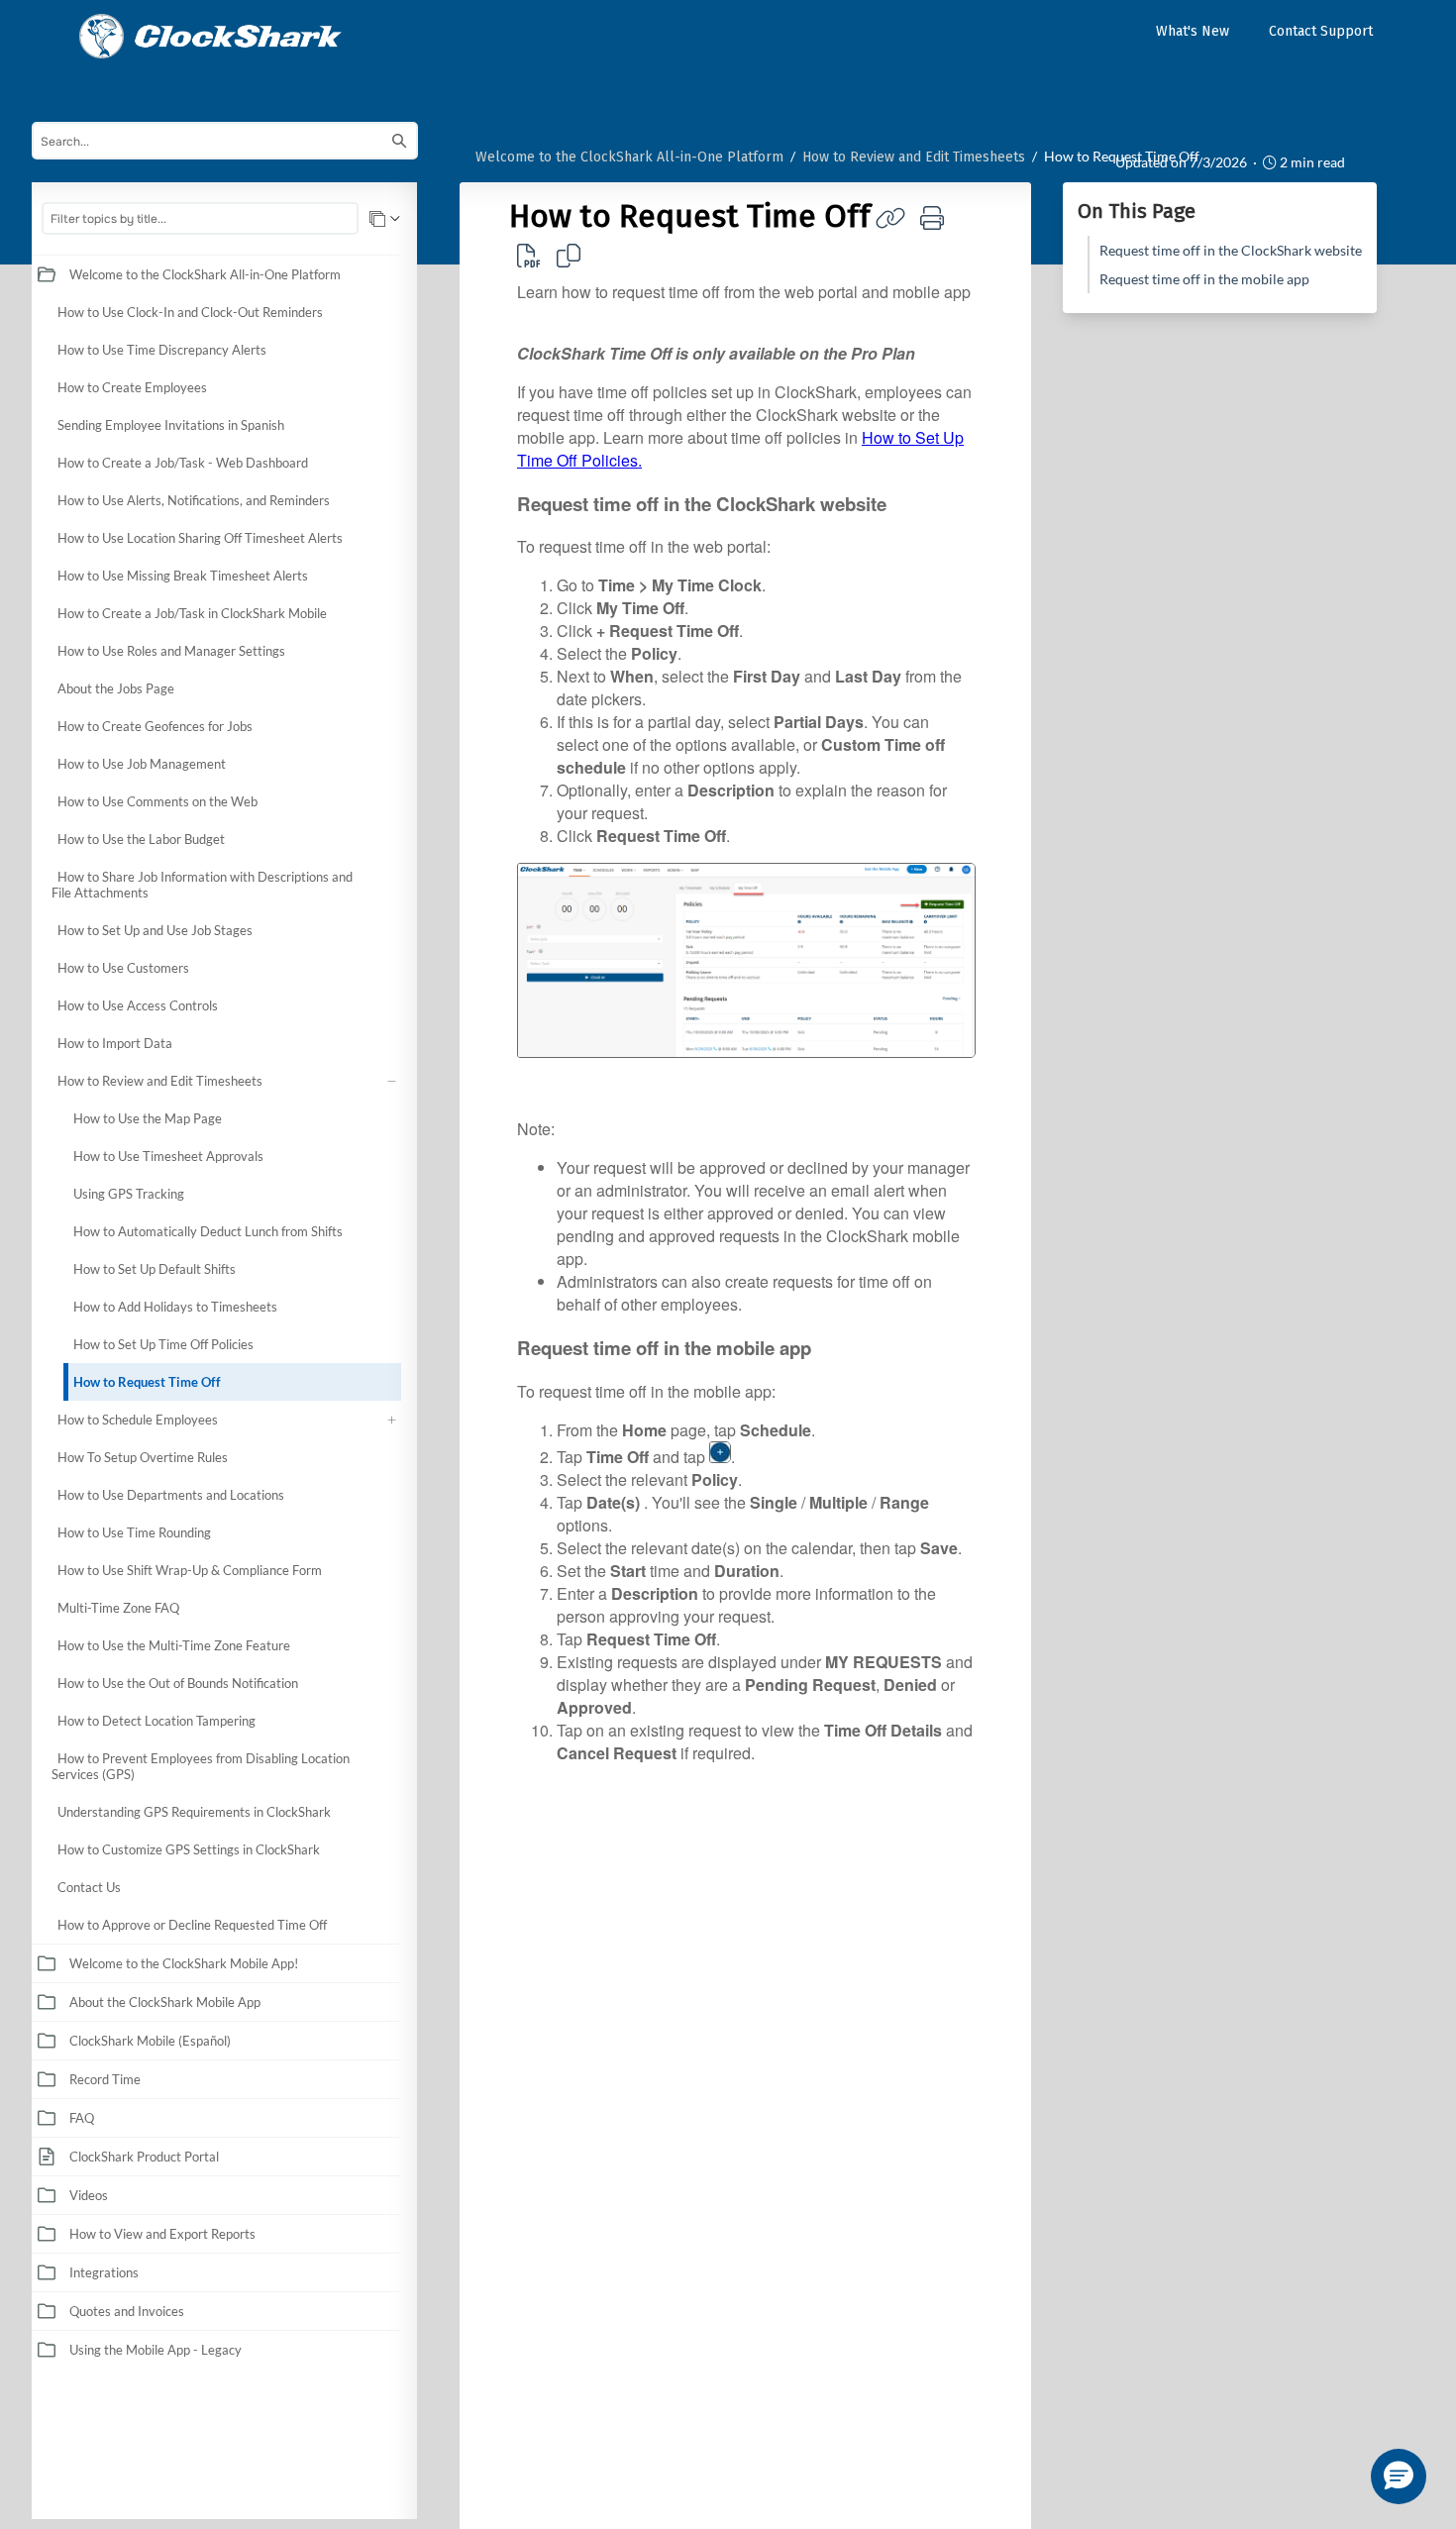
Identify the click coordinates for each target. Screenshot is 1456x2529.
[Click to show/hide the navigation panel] (427, 1356)
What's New (1193, 31)
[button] (395, 274)
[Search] (399, 141)
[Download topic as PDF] (529, 255)
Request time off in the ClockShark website (1231, 250)
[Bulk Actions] (385, 218)
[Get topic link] (890, 217)
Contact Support (1321, 31)
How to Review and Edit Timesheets (914, 157)
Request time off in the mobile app (1204, 279)
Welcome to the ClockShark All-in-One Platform (629, 157)
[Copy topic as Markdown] (569, 255)
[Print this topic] (932, 217)
